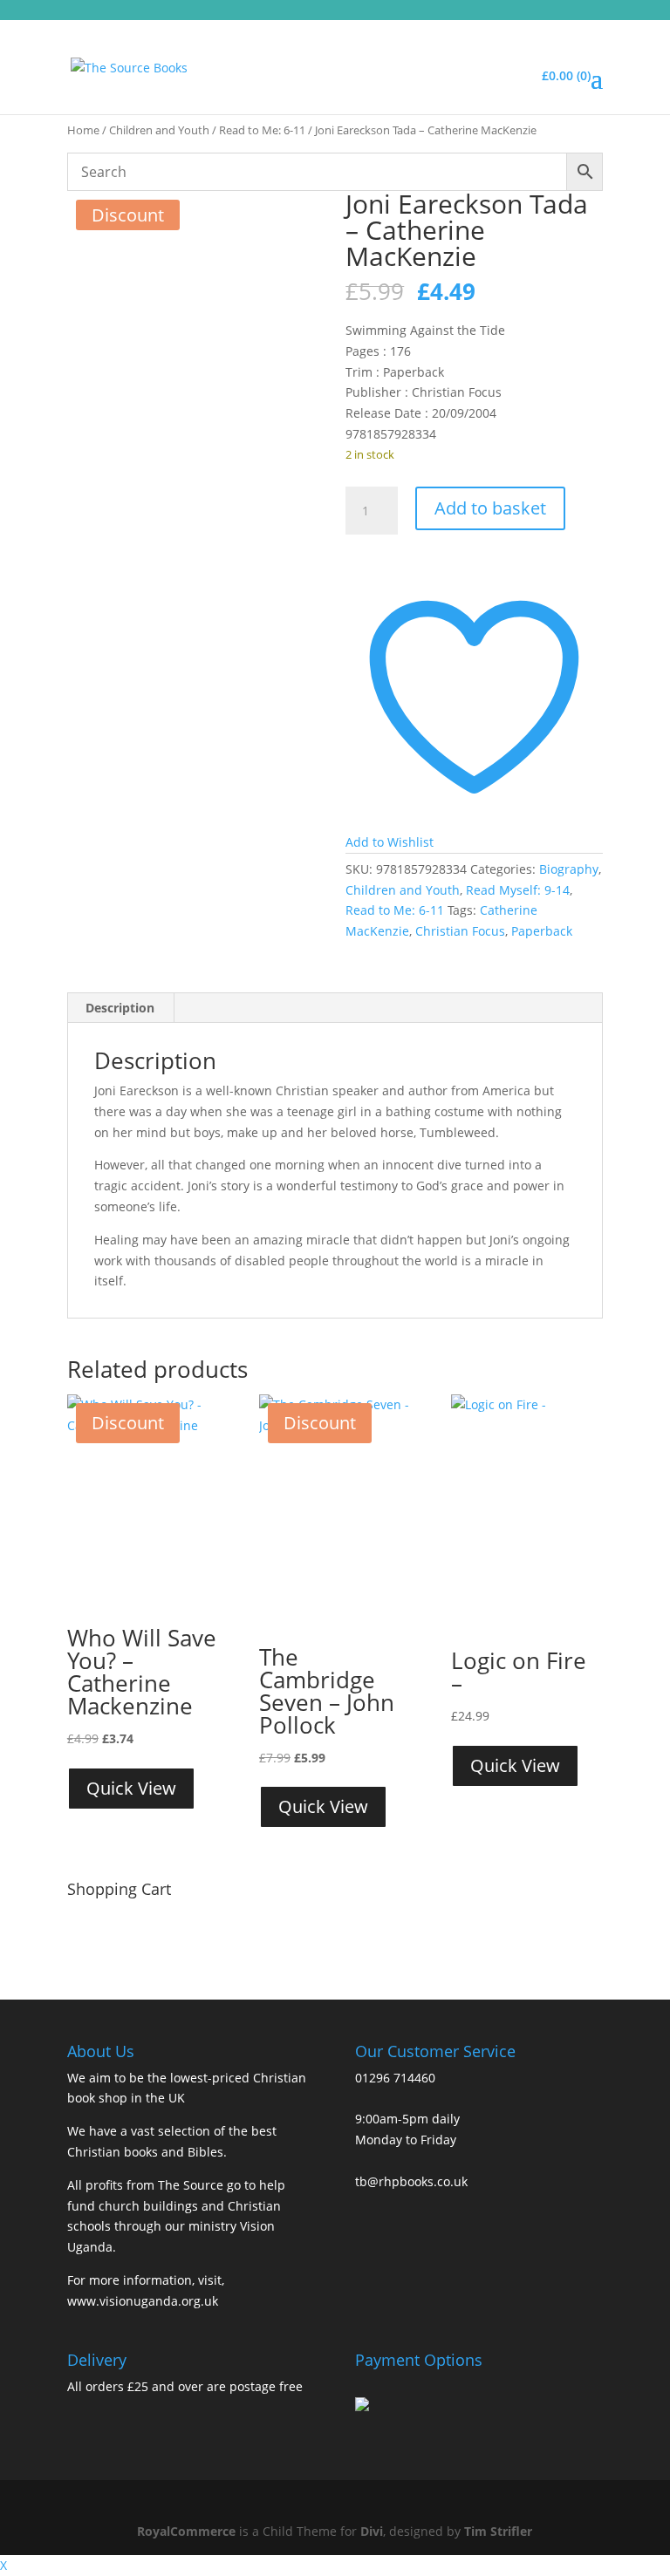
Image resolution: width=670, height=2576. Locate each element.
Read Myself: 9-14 (518, 890)
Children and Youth (159, 130)
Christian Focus (460, 931)
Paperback (542, 931)
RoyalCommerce (186, 2531)
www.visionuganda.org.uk (143, 2301)
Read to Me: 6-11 (262, 130)
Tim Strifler (498, 2531)
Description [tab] (120, 1008)
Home (83, 130)
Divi (372, 2531)
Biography (569, 869)
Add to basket (490, 508)
